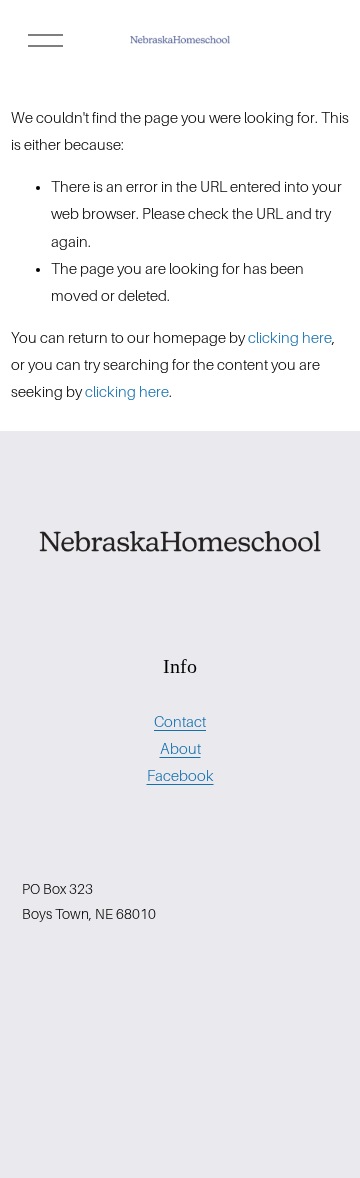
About (180, 749)
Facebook (180, 776)
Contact (180, 722)
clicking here (290, 338)
